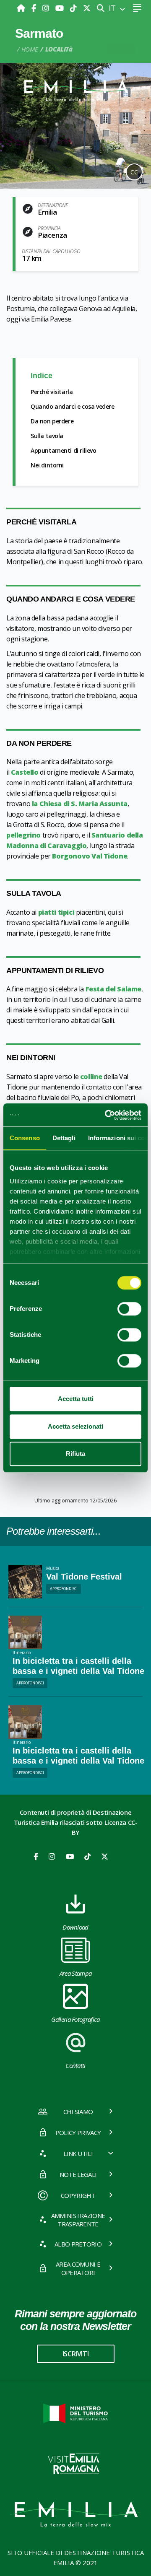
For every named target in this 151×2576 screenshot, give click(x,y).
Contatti (75, 2065)
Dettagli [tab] (64, 1138)
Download (75, 1927)
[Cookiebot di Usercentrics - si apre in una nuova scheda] (107, 1115)
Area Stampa (76, 1973)
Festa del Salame (113, 989)
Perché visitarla (52, 392)
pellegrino (24, 835)
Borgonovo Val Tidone (90, 856)
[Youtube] (61, 8)
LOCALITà (59, 49)
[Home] (22, 8)
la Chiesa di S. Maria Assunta (80, 804)
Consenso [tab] (25, 1138)
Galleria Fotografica (75, 2019)
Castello (25, 772)
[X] (87, 8)
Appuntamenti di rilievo (64, 450)
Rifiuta (75, 1454)
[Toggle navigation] (137, 8)
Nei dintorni (47, 465)
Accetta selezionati (75, 1426)
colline (91, 1077)
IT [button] (113, 8)
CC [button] (134, 172)
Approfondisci (64, 1589)
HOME (30, 49)
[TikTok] (74, 8)
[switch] (129, 1309)
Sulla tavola (47, 436)
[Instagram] (47, 8)
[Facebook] (35, 8)
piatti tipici (56, 912)
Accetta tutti (76, 1399)
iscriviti (75, 2354)
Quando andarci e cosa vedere (73, 406)
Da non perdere (52, 421)
